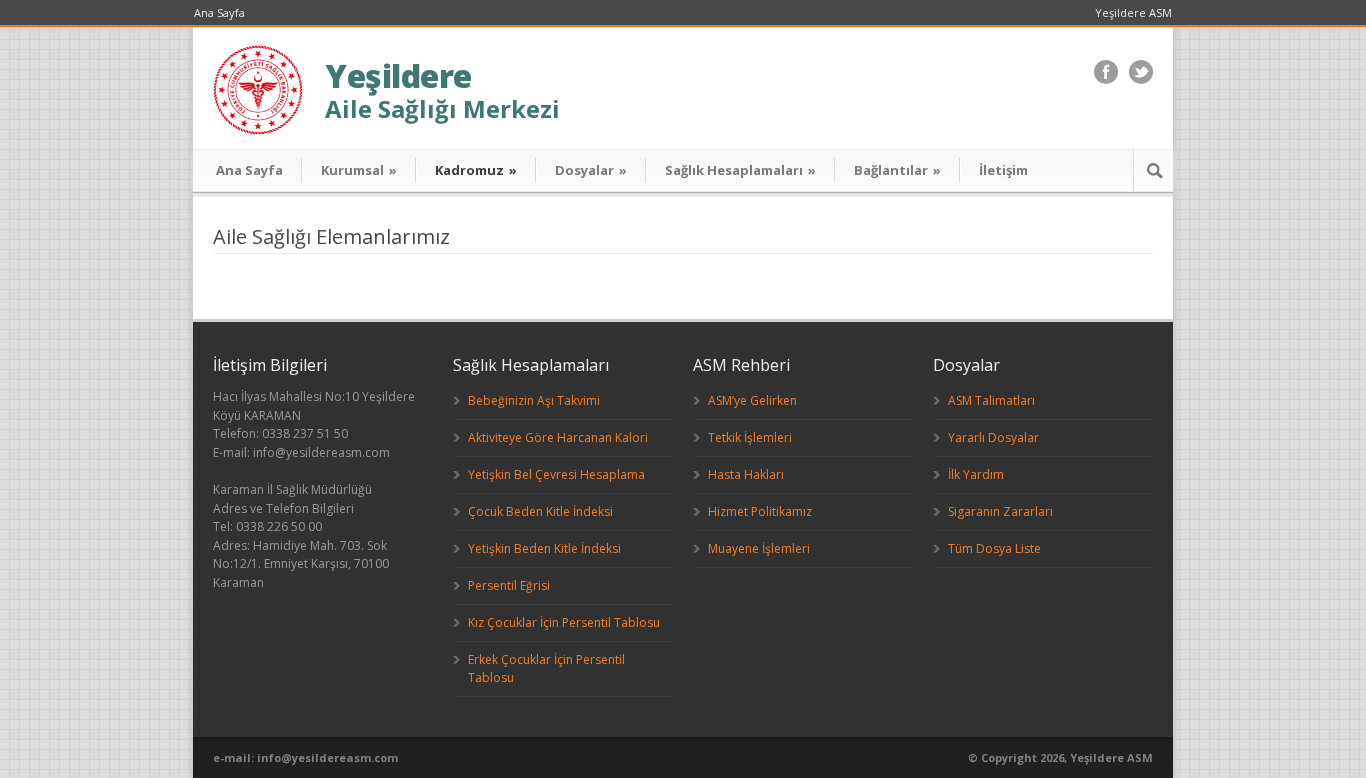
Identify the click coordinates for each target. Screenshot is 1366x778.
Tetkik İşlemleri (750, 437)
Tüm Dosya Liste (994, 548)
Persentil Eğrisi (509, 585)
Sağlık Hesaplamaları (740, 170)
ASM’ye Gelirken (752, 400)
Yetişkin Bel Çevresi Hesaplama (556, 474)
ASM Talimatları (991, 400)
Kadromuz (476, 170)
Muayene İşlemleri (759, 548)
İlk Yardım (976, 474)
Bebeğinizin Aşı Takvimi (534, 400)
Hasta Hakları (746, 474)
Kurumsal (359, 170)
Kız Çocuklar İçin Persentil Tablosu (564, 622)
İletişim (1003, 170)
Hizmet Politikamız (760, 511)
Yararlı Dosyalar (993, 437)
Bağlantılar (897, 170)
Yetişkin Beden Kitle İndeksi (544, 548)
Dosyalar (591, 170)
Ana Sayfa (219, 12)
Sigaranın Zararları (1000, 511)
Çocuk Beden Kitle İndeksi (540, 511)
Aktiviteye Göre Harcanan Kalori (558, 437)
